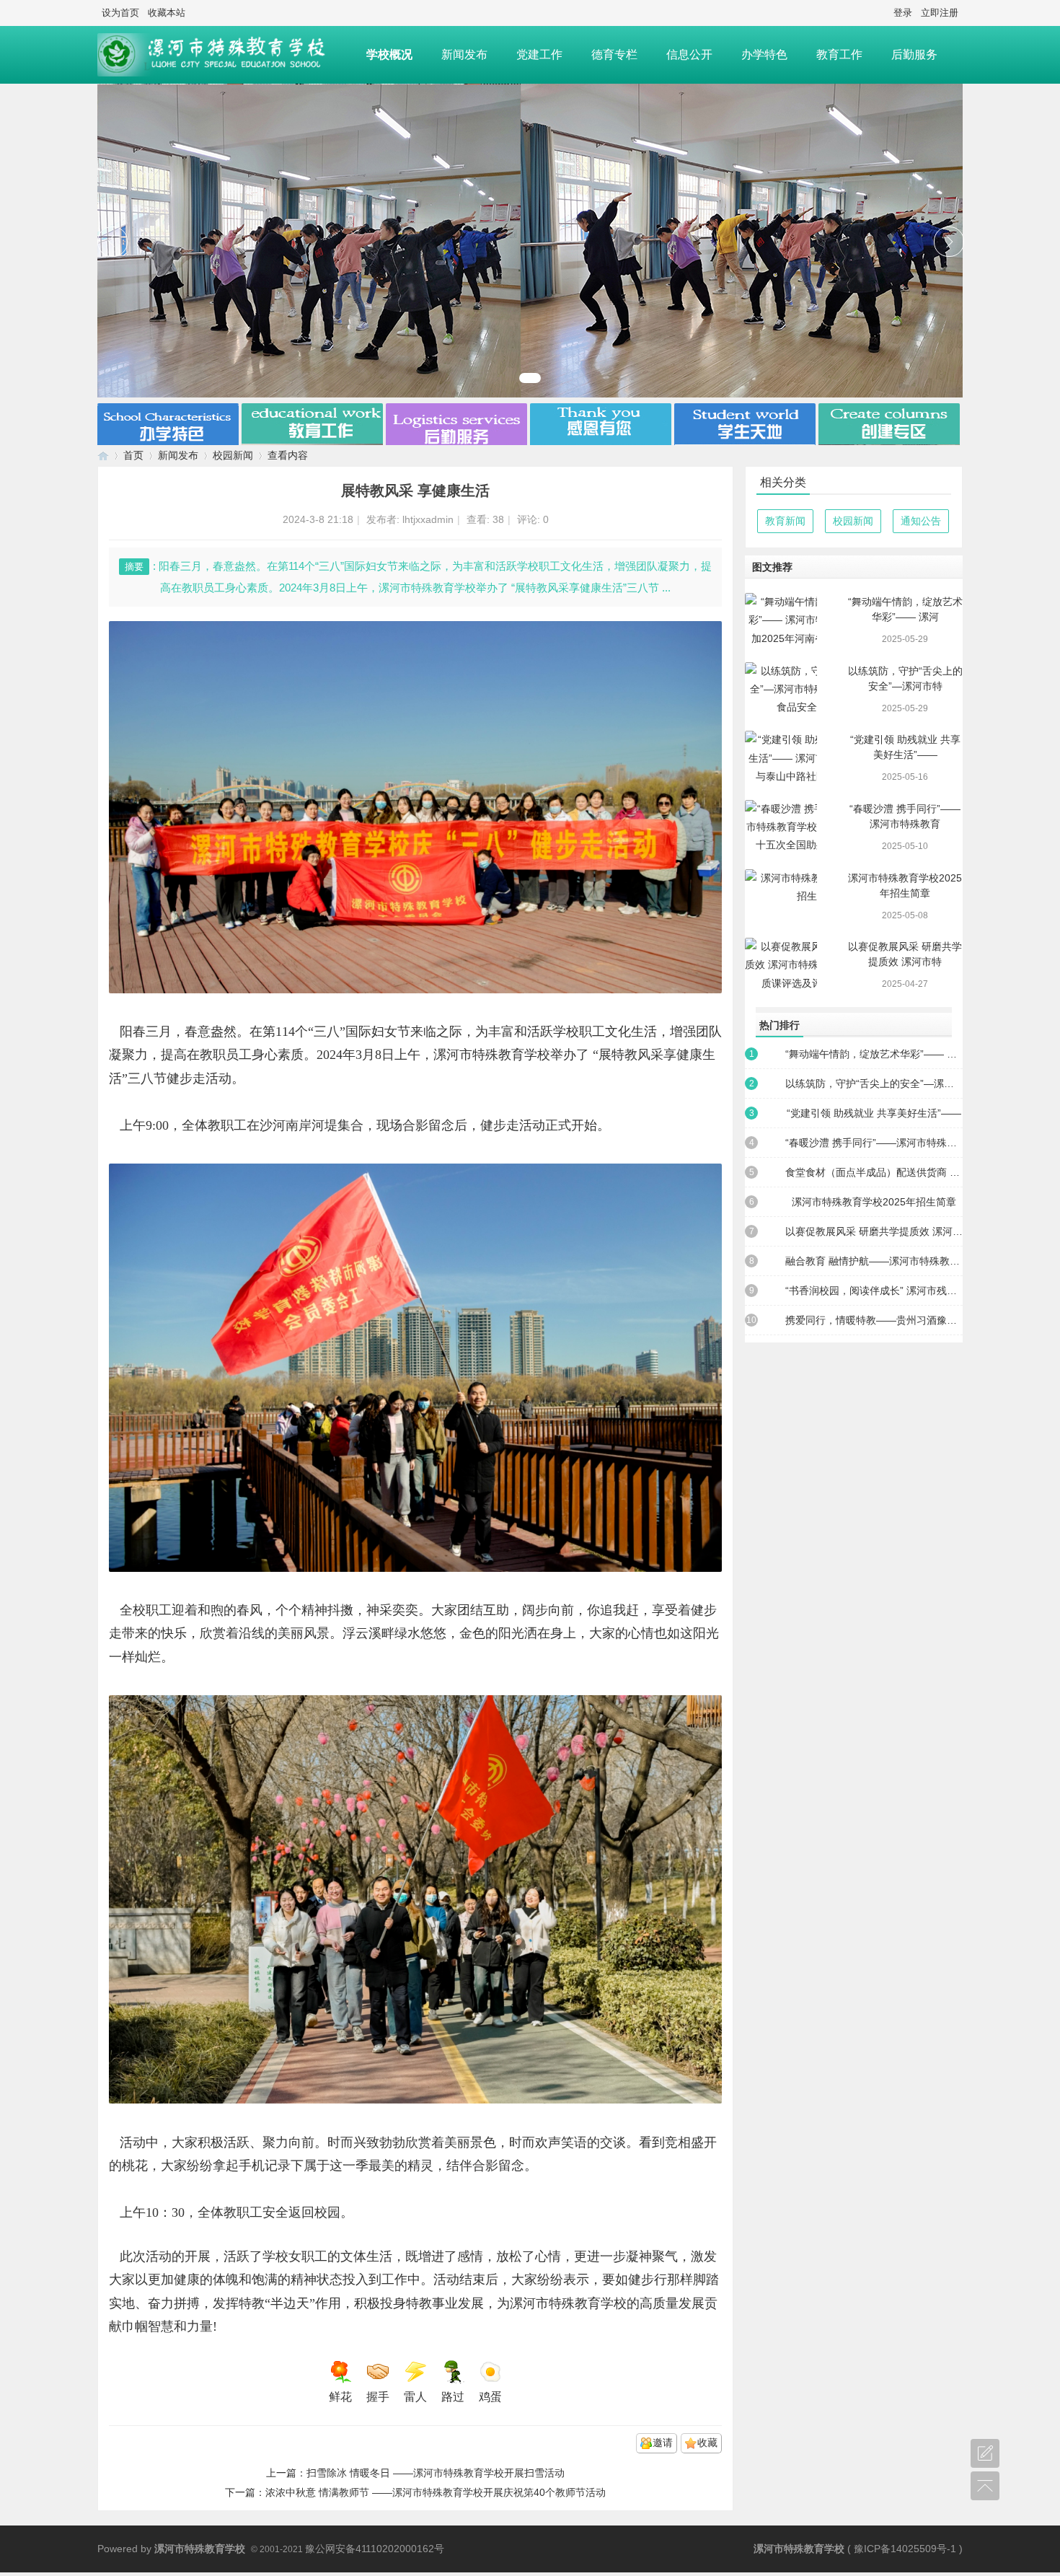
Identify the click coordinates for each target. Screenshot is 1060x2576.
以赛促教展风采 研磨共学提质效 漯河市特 (874, 1231)
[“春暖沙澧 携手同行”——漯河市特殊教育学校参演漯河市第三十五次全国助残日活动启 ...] (781, 827)
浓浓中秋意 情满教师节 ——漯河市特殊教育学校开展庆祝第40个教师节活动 (436, 2492)
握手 (378, 2397)
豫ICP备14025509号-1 (905, 2549)
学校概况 (389, 54)
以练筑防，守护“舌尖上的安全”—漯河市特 (874, 1083)
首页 (133, 455)
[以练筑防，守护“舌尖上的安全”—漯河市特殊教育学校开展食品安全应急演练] (781, 689)
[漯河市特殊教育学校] (225, 55)
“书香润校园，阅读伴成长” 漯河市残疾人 (874, 1291)
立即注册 (940, 13)
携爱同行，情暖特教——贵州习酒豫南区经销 (874, 1320)
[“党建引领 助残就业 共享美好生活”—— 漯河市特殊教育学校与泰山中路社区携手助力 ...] (781, 758)
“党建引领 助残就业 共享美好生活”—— (874, 1113)
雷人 (415, 2397)
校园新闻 (233, 455)
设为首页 (120, 13)
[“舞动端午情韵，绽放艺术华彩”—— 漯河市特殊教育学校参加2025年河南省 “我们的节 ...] (781, 620)
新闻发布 (464, 54)
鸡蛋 (490, 2397)
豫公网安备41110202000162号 (375, 2549)
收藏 (707, 2443)
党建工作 (539, 54)
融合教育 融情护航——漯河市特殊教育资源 (874, 1261)
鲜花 (340, 2397)
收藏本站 (167, 13)
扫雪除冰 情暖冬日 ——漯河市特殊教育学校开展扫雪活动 (436, 2473)
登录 (903, 13)
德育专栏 (614, 54)
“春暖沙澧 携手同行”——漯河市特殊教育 (874, 1143)
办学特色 (764, 54)
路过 (453, 2397)
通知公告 (921, 521)
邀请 (663, 2443)
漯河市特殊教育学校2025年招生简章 (874, 1202)
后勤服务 (914, 54)
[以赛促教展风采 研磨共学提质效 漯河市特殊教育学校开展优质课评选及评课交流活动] (781, 965)
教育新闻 (785, 521)
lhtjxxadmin (428, 519)
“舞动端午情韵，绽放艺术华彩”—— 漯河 (874, 1054)
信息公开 (689, 54)
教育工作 (839, 54)
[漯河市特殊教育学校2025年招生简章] (781, 896)
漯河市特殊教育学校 (103, 456)
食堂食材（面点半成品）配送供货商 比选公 (874, 1172)
